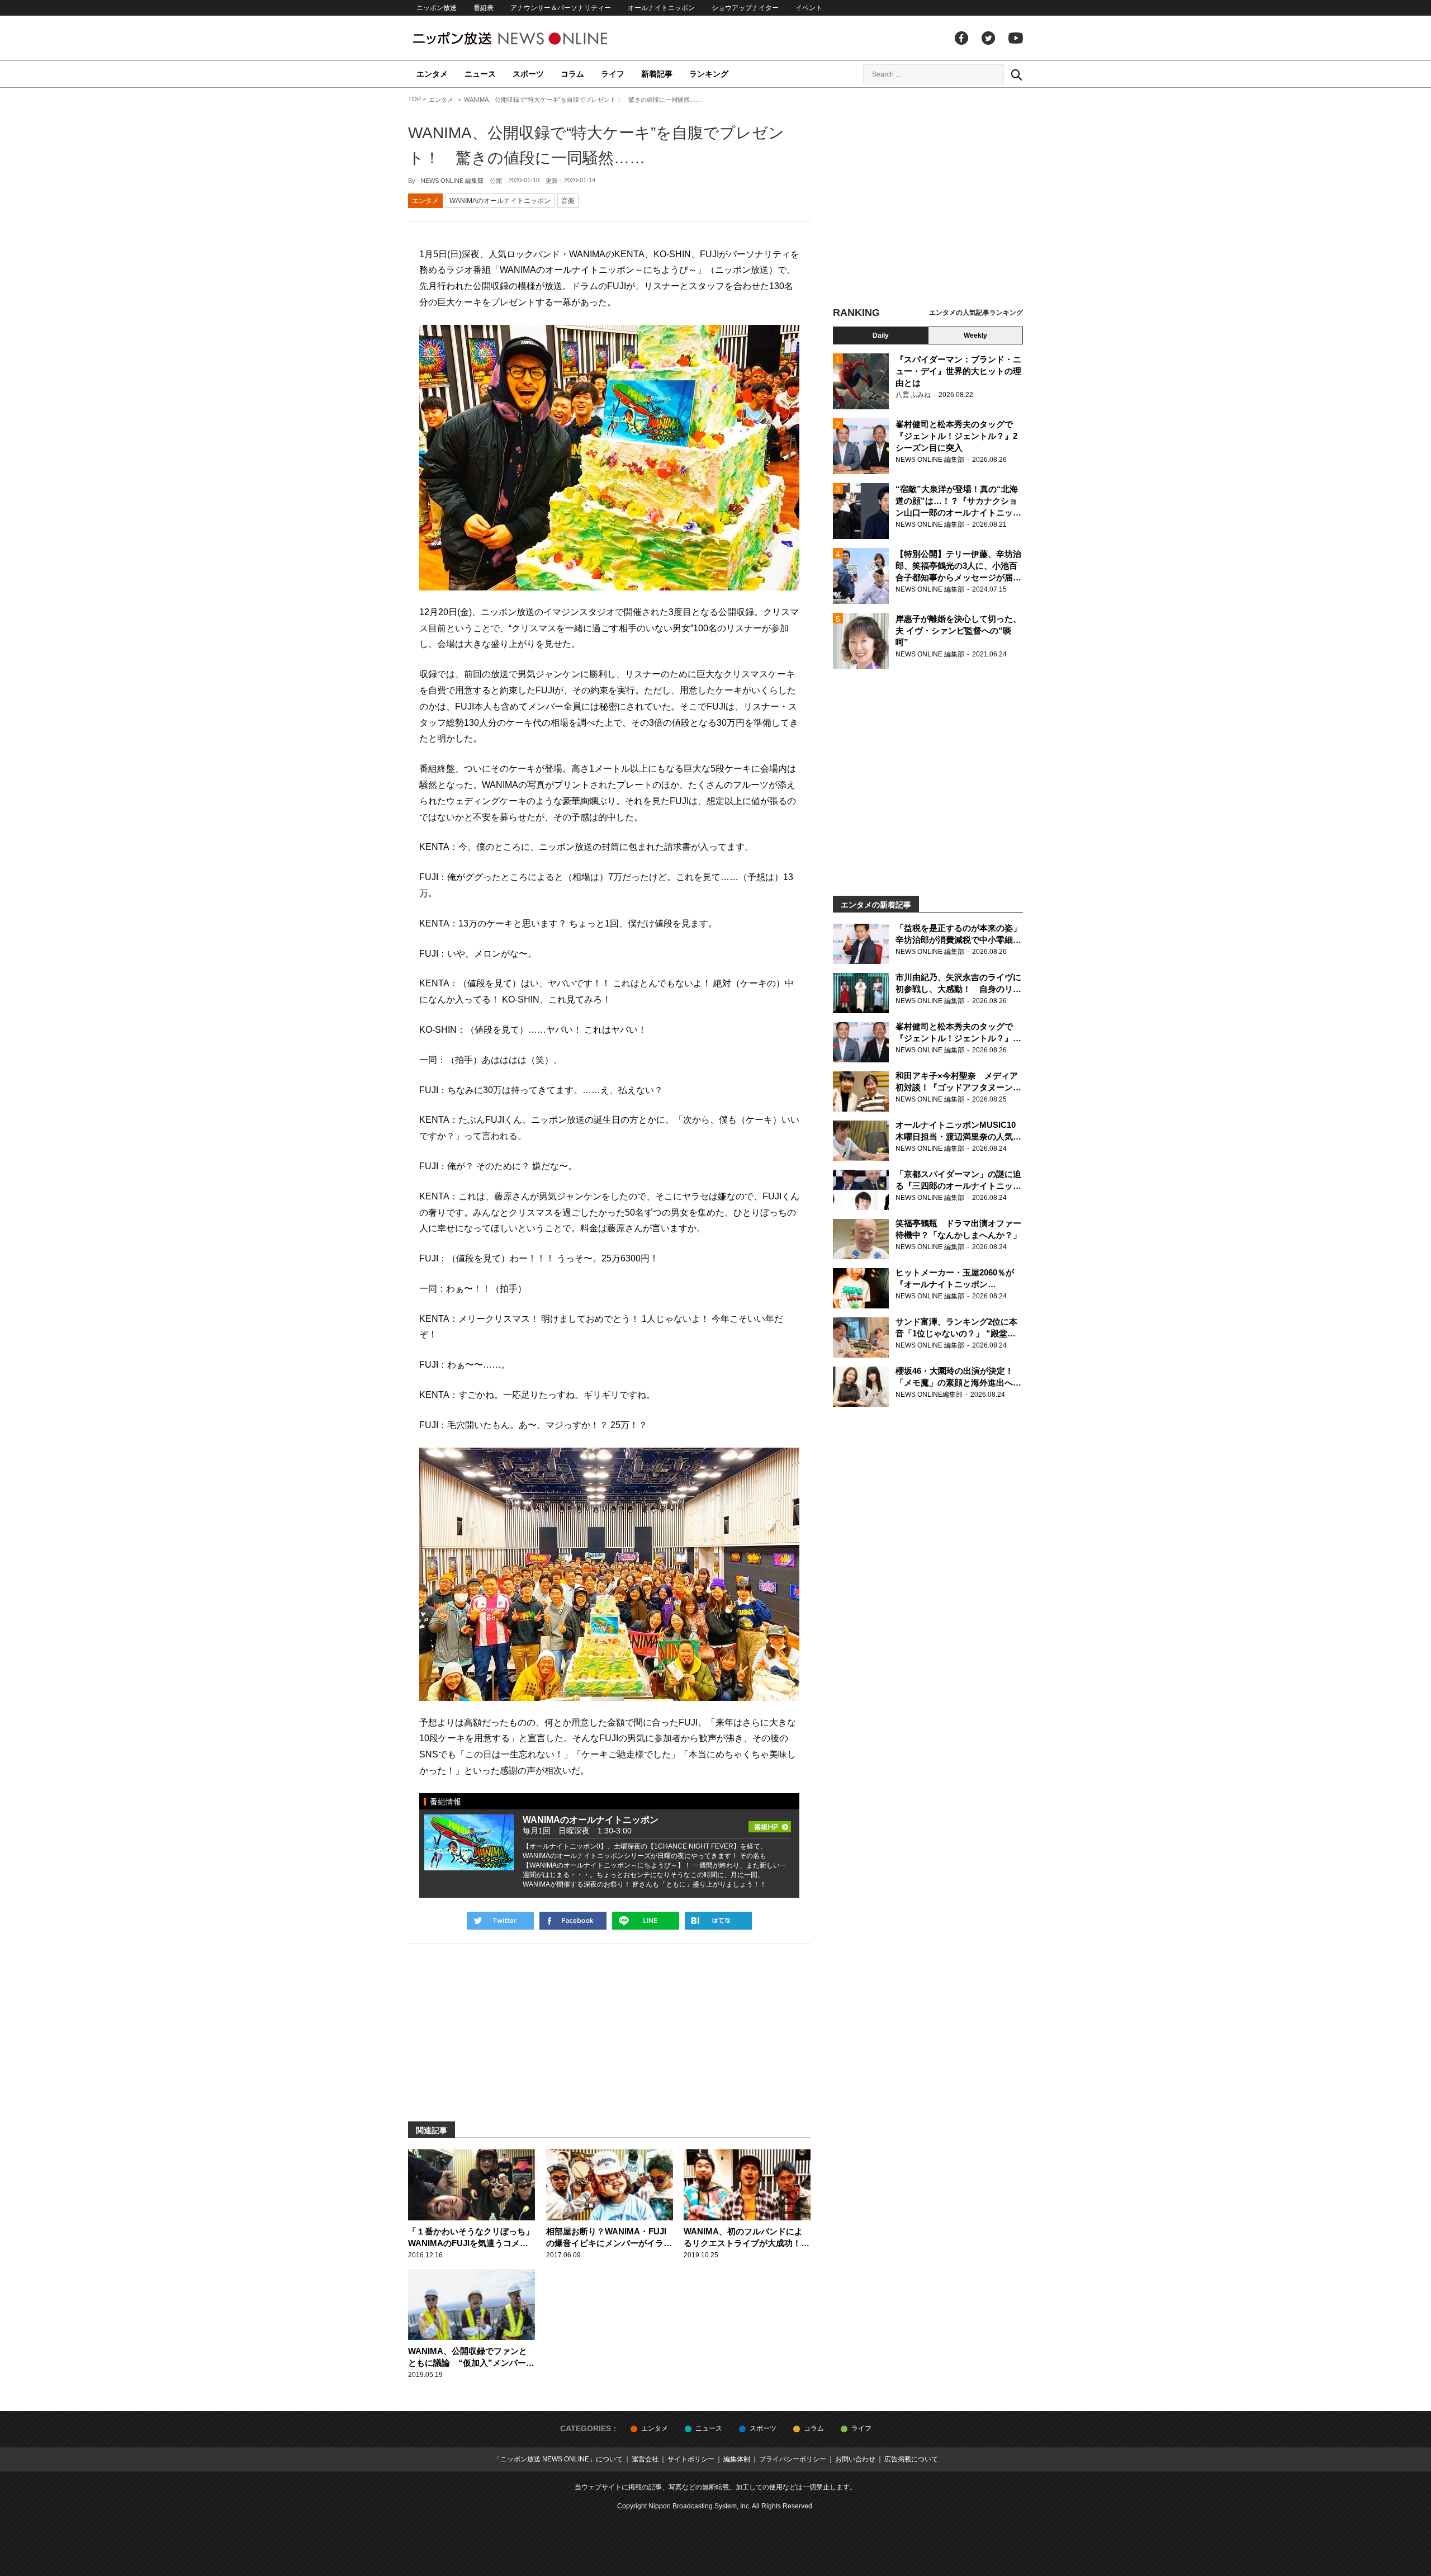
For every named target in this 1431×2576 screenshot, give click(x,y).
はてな (718, 1921)
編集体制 (737, 2459)
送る (646, 1921)
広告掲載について (911, 2459)
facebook (961, 38)
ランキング (709, 74)
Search (1016, 74)
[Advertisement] (928, 198)
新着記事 (657, 74)
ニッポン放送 (437, 8)
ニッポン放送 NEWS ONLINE (531, 38)
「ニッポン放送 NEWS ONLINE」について (558, 2459)
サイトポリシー (691, 2459)
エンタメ (432, 74)
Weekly (975, 335)
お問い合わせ (855, 2459)
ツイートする (500, 1921)
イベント (809, 8)
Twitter (988, 38)
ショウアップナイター (745, 8)
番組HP (770, 1823)
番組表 (484, 8)
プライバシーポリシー (793, 2459)
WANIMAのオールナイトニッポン (500, 201)
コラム (572, 74)
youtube (1016, 38)
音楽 (568, 201)
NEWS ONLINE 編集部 (452, 181)
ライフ (613, 74)
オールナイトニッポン (661, 8)
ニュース (480, 74)
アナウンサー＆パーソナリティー (561, 8)
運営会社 (645, 2459)
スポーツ (528, 74)
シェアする (573, 1921)
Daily (881, 335)
